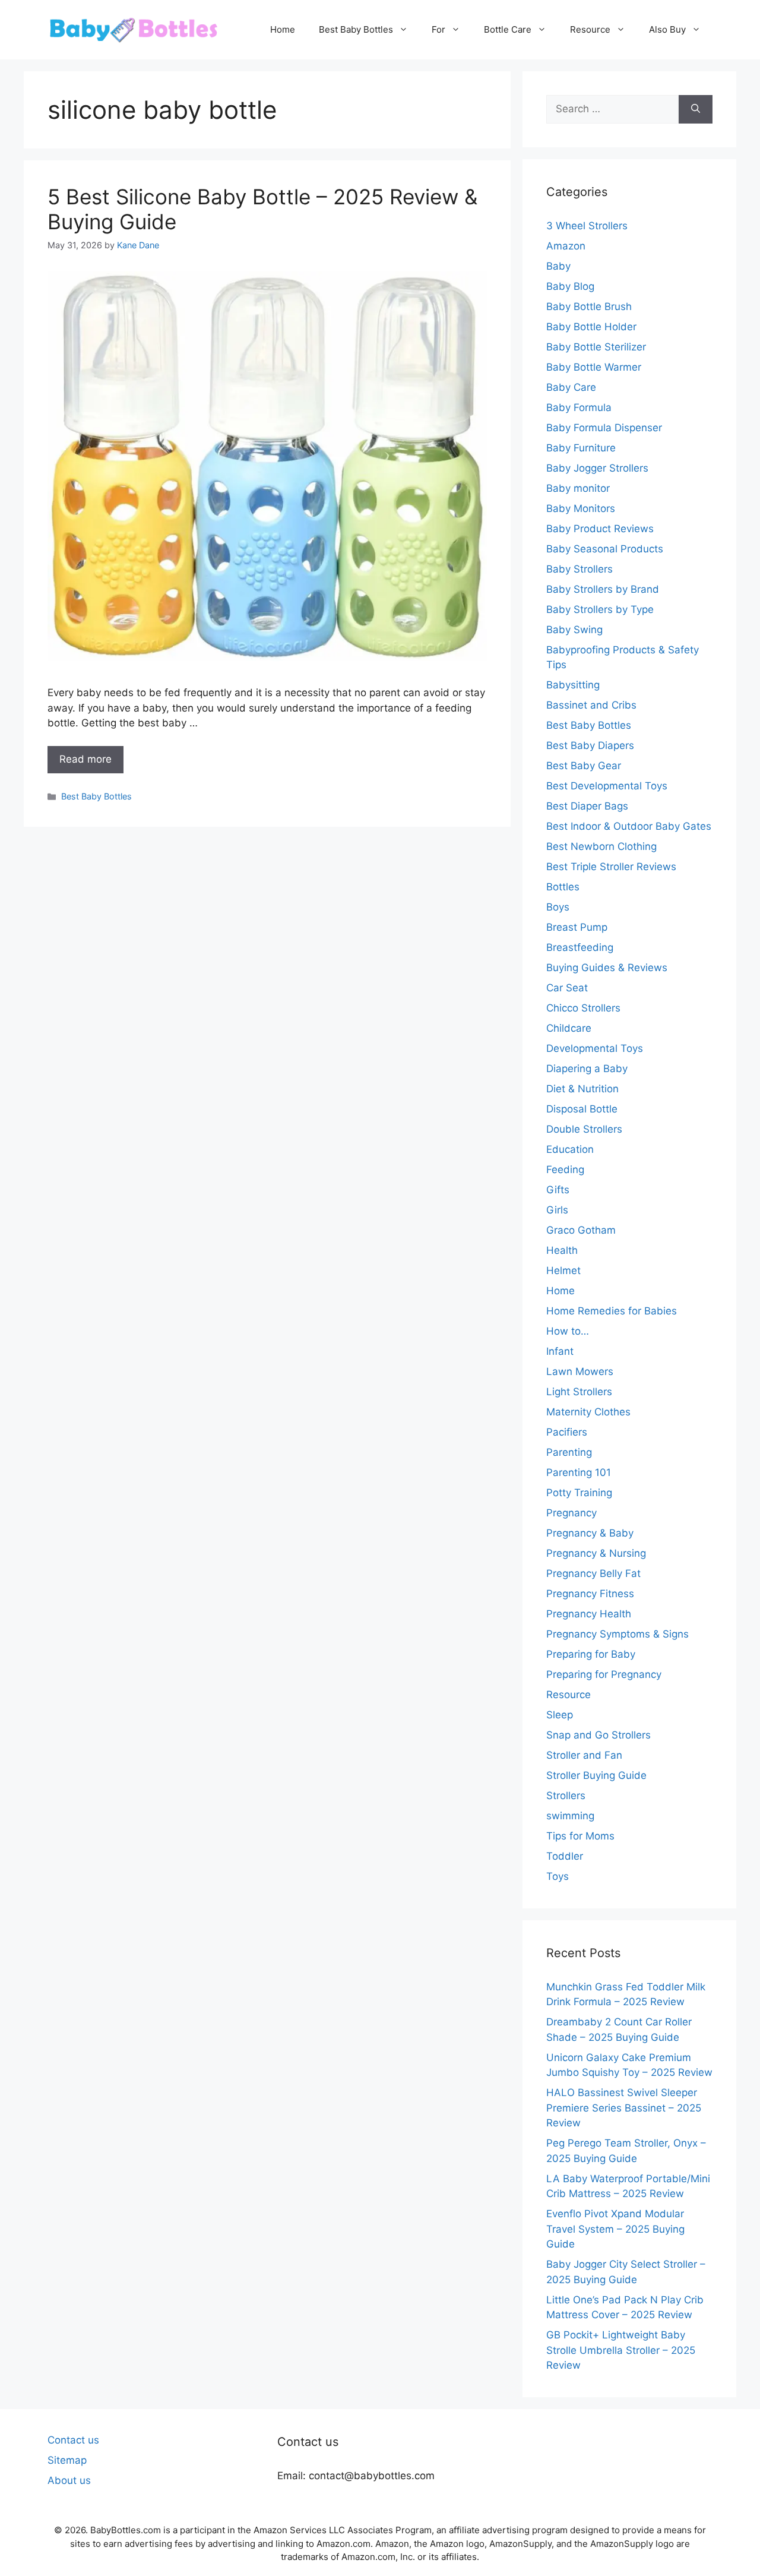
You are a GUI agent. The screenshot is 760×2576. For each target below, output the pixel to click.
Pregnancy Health (589, 1614)
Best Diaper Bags (587, 806)
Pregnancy (571, 1513)
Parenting (569, 1452)
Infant (560, 1351)
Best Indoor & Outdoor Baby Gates (629, 826)
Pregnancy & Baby (590, 1533)
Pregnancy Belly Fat (593, 1573)
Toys (558, 1876)
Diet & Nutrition (582, 1089)
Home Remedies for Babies (612, 1311)
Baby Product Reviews (600, 529)
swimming (570, 1816)
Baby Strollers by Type (600, 609)
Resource (590, 29)
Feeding (565, 1170)
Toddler (565, 1856)
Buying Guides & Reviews (607, 968)
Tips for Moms (580, 1836)
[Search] (696, 109)
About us (69, 2480)
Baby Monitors (581, 508)
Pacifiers (567, 1432)
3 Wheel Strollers (587, 226)
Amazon (566, 246)
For (438, 29)
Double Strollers (584, 1129)
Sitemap (67, 2460)
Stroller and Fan (584, 1755)
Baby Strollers (579, 569)
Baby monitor (578, 488)
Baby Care (571, 387)
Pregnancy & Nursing (596, 1553)
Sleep (560, 1715)
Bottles (563, 887)
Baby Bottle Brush (589, 306)
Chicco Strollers (583, 1008)
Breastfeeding (580, 947)
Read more (85, 759)
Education (570, 1149)
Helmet (563, 1270)
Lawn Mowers (580, 1371)
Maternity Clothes (588, 1412)
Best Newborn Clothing (601, 846)
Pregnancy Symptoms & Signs (617, 1634)
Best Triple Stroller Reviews (611, 867)
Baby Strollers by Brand (603, 589)
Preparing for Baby (591, 1654)
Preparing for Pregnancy (604, 1674)
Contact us (73, 2440)
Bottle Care (508, 29)
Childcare (569, 1028)
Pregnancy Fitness (590, 1594)
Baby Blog (570, 286)
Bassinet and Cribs (591, 705)
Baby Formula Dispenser (604, 428)
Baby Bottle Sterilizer (596, 347)
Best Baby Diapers (590, 745)
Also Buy (667, 29)
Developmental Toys (595, 1048)
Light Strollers (579, 1392)
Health (562, 1250)
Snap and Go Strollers (598, 1735)
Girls (557, 1210)
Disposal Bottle (582, 1109)
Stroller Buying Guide (596, 1775)
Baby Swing (574, 630)
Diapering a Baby (587, 1069)
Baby (558, 266)
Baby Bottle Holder (591, 327)
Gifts (558, 1190)
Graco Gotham (581, 1230)
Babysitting (573, 685)
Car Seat (567, 988)
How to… (568, 1331)
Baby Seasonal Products (605, 549)
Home (283, 29)
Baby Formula (579, 407)
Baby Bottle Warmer (594, 367)
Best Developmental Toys (607, 786)
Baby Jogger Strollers (597, 468)
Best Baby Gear (584, 766)
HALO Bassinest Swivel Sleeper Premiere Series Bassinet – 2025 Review (624, 2108)
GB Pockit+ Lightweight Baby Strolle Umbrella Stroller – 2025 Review (621, 2350)
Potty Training (579, 1493)
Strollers (566, 1796)
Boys (558, 907)
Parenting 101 (579, 1472)
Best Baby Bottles (356, 29)
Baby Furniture (581, 448)
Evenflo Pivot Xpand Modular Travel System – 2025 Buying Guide (615, 2229)
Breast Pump (577, 927)
